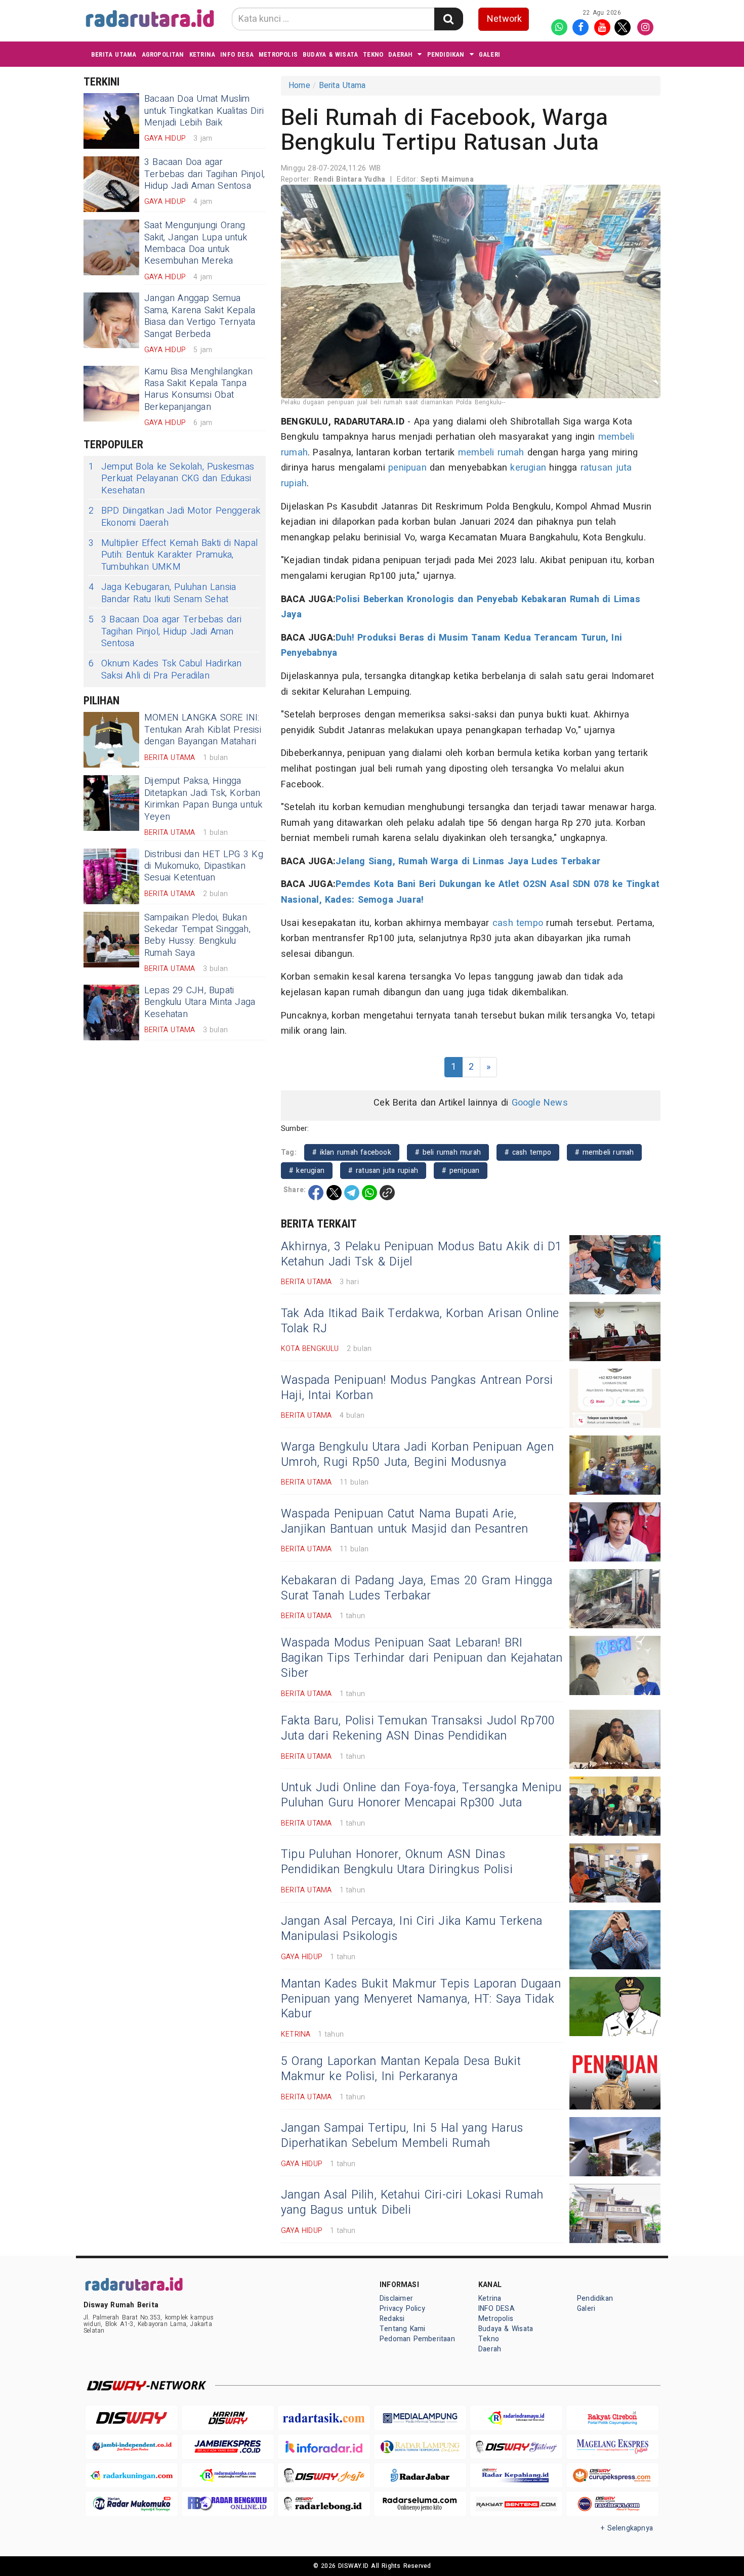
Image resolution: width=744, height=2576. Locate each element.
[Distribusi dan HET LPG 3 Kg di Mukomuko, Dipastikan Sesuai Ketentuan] (111, 876)
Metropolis (278, 54)
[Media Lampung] (420, 2418)
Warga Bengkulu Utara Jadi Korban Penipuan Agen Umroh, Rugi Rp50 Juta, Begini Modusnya (417, 1455)
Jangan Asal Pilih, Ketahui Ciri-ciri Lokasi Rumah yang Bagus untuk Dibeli (412, 2203)
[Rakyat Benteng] (516, 2504)
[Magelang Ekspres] (612, 2447)
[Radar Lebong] (324, 2504)
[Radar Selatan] (612, 2504)
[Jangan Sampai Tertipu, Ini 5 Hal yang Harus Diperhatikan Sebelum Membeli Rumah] (615, 2147)
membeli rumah (491, 453)
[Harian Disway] (228, 2418)
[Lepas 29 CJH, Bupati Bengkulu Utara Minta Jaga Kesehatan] (111, 1012)
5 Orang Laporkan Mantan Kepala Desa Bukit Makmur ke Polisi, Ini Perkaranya (401, 2069)
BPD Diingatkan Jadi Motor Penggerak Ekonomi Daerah (174, 517)
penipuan (407, 468)
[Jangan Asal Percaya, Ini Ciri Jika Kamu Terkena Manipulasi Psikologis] (615, 1940)
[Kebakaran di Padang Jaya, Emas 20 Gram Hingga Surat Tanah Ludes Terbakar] (615, 1599)
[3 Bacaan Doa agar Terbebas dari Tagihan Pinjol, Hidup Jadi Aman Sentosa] (111, 184)
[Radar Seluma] (420, 2504)
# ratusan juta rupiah (383, 1171)
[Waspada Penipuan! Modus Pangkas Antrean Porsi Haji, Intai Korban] (615, 1398)
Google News (540, 1103)
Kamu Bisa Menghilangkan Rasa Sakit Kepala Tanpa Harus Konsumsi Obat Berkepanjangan (198, 389)
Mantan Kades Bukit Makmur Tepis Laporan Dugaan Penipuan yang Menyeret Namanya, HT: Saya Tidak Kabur (421, 1999)
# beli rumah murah (448, 1152)
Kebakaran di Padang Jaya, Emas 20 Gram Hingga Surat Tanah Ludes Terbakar (417, 1588)
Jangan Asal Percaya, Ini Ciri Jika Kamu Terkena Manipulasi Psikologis (411, 1929)
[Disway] (132, 2418)
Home (299, 86)
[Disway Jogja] (324, 2476)
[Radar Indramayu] (516, 2418)
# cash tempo (528, 1152)
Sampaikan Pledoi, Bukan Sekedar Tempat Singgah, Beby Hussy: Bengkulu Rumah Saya (197, 935)
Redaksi (392, 2319)
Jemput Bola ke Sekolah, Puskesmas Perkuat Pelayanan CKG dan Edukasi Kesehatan (171, 479)
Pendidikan (446, 54)
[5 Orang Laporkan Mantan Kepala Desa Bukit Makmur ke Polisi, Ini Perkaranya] (615, 2080)
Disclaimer (396, 2298)
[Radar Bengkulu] (228, 2504)
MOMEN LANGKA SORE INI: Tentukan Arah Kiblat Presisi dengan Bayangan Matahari (203, 730)
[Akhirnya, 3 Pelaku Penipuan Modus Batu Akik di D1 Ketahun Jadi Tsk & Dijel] (615, 1265)
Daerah (400, 54)
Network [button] (504, 19)
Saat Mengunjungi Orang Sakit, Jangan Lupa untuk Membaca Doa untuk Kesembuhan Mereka (196, 243)
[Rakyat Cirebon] (612, 2418)
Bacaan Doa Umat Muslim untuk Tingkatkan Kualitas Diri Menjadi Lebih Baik (204, 111)
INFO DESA (237, 54)
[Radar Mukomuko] (132, 2504)
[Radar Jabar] (420, 2476)
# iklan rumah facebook (352, 1152)
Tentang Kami (403, 2329)
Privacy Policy (402, 2309)
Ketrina (202, 54)
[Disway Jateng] (516, 2447)
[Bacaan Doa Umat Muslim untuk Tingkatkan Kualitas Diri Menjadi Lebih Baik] (111, 121)
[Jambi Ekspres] (228, 2447)
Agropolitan (163, 54)
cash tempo (518, 923)
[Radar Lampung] (420, 2447)
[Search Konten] (448, 19)
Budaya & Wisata (330, 54)
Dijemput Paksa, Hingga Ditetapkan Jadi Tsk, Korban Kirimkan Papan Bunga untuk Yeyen (203, 799)
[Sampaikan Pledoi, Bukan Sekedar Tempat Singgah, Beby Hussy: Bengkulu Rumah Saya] (111, 940)
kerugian (528, 468)
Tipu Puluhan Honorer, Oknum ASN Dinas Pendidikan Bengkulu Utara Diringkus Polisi (397, 1862)
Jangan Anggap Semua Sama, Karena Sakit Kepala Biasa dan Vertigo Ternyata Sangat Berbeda (200, 316)
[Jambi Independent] (132, 2447)
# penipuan (461, 1171)
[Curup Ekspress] (612, 2476)
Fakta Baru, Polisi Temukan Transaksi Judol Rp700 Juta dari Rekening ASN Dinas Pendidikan (418, 1728)
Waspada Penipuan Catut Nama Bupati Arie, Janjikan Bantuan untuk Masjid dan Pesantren (404, 1522)
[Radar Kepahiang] (516, 2476)
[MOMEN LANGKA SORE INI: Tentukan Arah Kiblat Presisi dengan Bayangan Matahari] (111, 740)
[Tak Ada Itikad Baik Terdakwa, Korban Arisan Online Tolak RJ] (615, 1332)
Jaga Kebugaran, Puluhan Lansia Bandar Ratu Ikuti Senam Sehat (162, 593)
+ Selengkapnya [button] (627, 2528)
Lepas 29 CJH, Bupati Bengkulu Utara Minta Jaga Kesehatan (200, 1002)
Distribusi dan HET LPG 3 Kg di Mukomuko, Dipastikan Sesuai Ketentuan (204, 866)
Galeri (489, 54)
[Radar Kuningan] (132, 2476)
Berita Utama (114, 54)
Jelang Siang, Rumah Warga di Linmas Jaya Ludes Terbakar (468, 861)
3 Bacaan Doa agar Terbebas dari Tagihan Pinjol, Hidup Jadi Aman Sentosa (204, 174)
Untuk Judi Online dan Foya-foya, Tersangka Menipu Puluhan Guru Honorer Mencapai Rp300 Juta (421, 1795)
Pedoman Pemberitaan (417, 2339)
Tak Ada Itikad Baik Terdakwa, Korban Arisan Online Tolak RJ (420, 1321)
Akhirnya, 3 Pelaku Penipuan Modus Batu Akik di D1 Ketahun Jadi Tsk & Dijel (422, 1254)
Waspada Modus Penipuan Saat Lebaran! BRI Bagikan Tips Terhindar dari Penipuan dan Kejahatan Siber (422, 1658)
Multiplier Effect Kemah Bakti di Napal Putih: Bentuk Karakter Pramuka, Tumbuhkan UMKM (173, 555)
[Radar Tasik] (324, 2418)
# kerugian (307, 1171)
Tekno (373, 54)
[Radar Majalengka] (228, 2476)
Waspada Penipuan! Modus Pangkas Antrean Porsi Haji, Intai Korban (417, 1388)
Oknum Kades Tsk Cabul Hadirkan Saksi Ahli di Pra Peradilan (165, 670)
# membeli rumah (604, 1152)
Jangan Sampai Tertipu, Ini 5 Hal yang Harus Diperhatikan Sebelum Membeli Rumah (402, 2136)
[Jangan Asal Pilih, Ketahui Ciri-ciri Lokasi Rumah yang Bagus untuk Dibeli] (615, 2213)
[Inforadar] (324, 2447)
